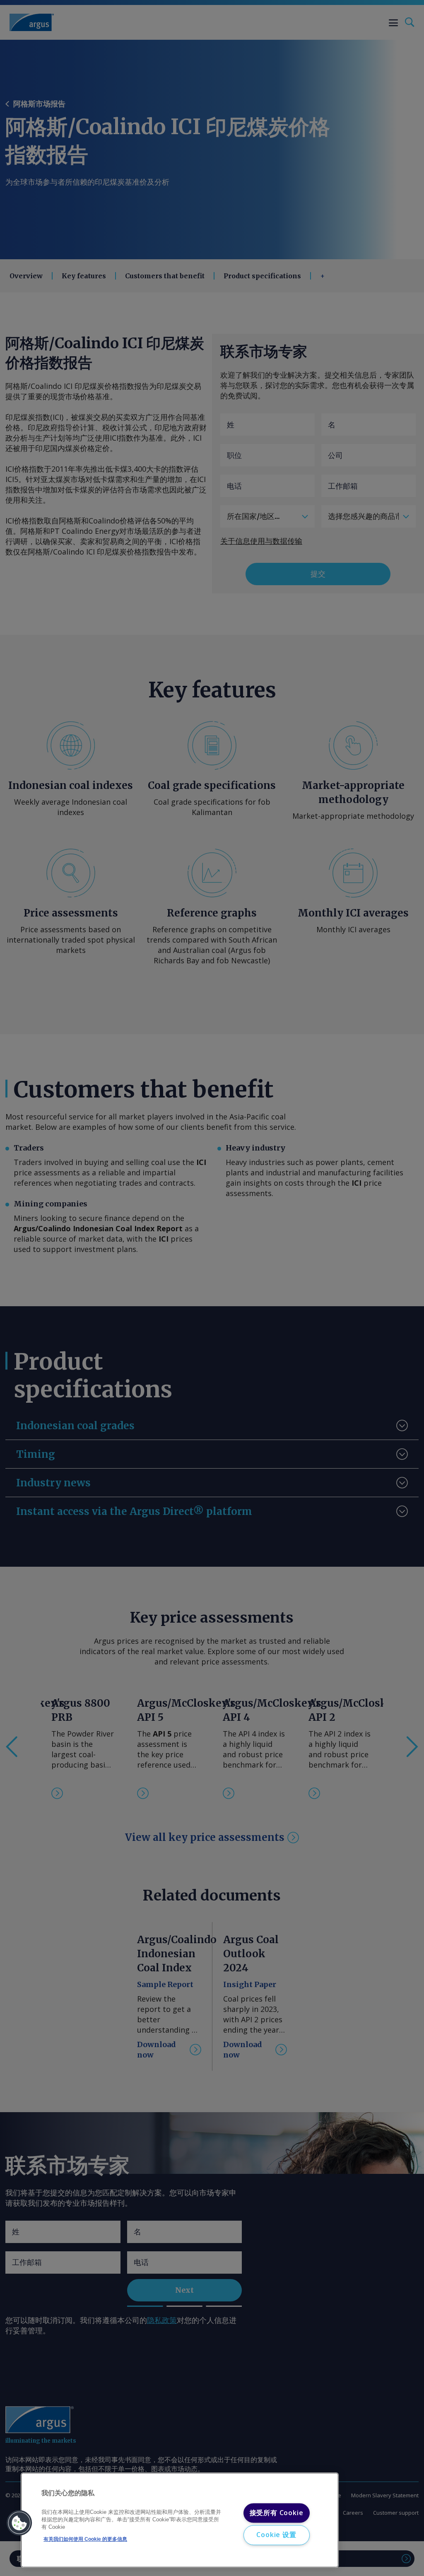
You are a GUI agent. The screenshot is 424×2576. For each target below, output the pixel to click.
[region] (180, 2520)
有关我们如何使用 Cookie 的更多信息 (85, 2539)
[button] (19, 2523)
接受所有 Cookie (277, 2513)
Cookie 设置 (276, 2535)
